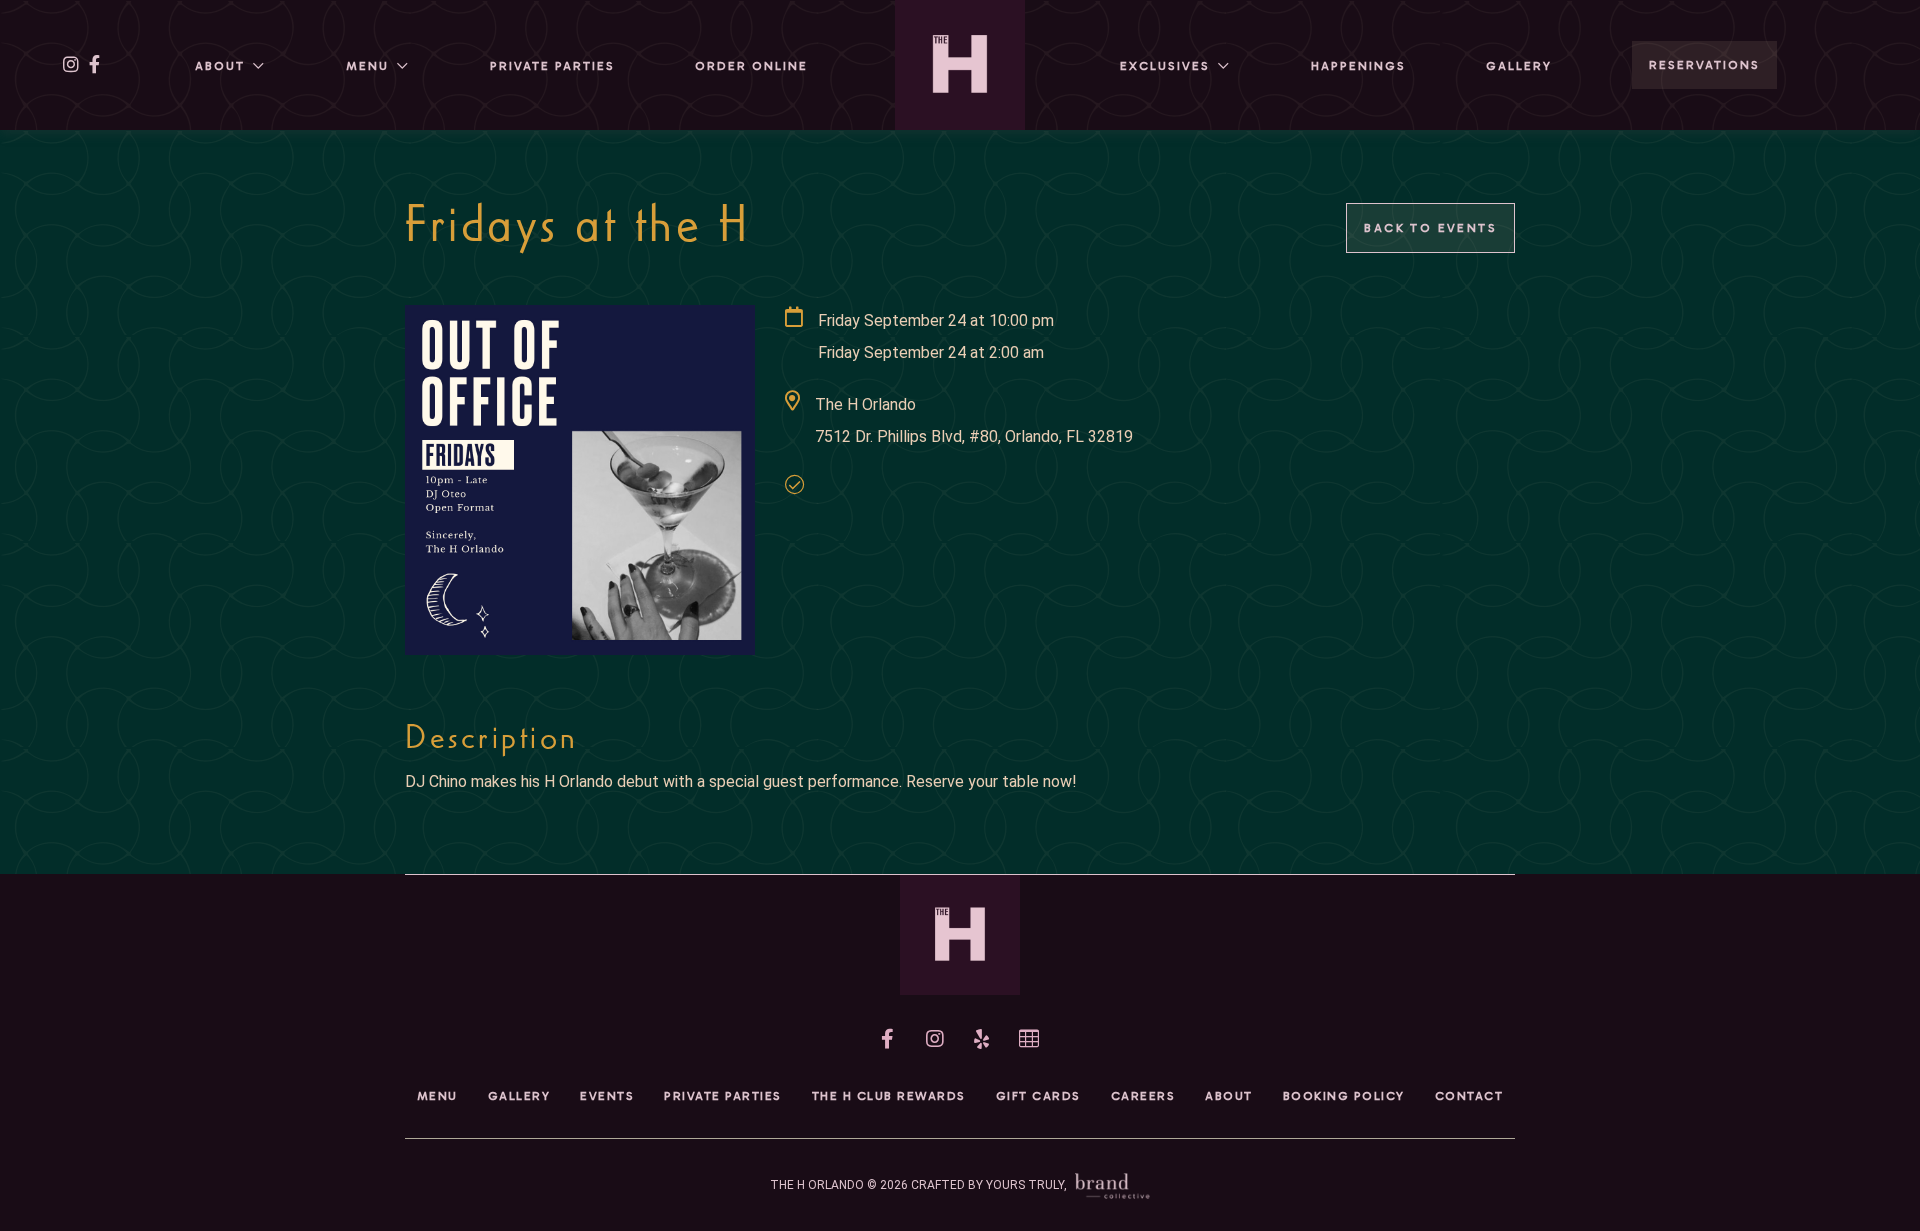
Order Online (751, 66)
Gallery (1519, 66)
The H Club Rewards (889, 1096)
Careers (1143, 1096)
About (220, 66)
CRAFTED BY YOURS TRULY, (990, 1185)
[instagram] (71, 65)
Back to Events (1430, 228)
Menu (367, 66)
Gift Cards (1038, 1096)
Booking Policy (1344, 1096)
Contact (1469, 1096)
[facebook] (94, 65)
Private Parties (552, 66)
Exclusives (1165, 66)
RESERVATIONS (1704, 65)
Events (607, 1096)
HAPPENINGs (1358, 66)
